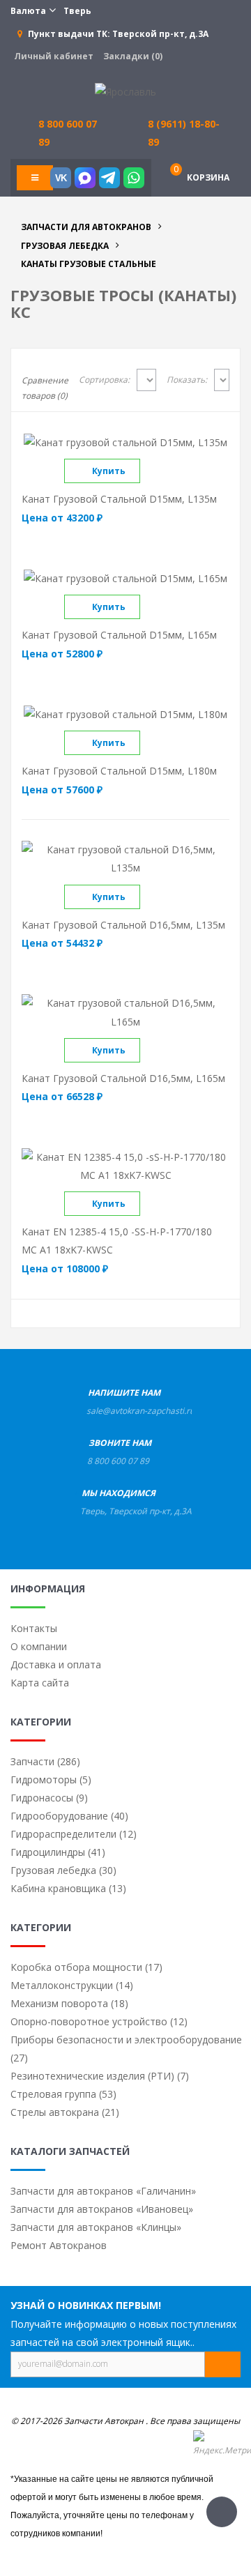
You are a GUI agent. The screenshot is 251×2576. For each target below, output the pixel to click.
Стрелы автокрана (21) (65, 2112)
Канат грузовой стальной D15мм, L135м (119, 499)
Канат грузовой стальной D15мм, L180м (119, 771)
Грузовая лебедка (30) (63, 1870)
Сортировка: (104, 380)
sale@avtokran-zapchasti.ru (140, 1411)
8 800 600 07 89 (118, 1461)
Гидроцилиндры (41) (58, 1852)
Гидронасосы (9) (49, 1798)
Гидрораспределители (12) (74, 1834)
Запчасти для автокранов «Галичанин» (103, 2191)
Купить (109, 471)
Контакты (34, 1628)
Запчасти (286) (45, 1761)
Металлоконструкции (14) (72, 1985)
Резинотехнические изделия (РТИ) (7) (100, 2076)
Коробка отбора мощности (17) (86, 1967)
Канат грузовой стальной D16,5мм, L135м (123, 925)
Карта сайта (40, 1683)
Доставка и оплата (56, 1664)
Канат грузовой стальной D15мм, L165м (119, 635)
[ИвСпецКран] (125, 91)
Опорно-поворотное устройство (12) (99, 2021)
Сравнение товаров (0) (45, 388)
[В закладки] (176, 471)
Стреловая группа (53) (63, 2094)
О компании (39, 1646)
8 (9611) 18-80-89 (184, 133)
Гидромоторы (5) (51, 1779)
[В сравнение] (152, 471)
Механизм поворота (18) (69, 2003)
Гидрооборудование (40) (69, 1816)
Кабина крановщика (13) (68, 1888)
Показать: (187, 380)
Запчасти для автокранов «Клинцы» (96, 2227)
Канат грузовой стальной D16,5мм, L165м (123, 1078)
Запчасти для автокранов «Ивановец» (102, 2209)
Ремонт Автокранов (59, 2245)
